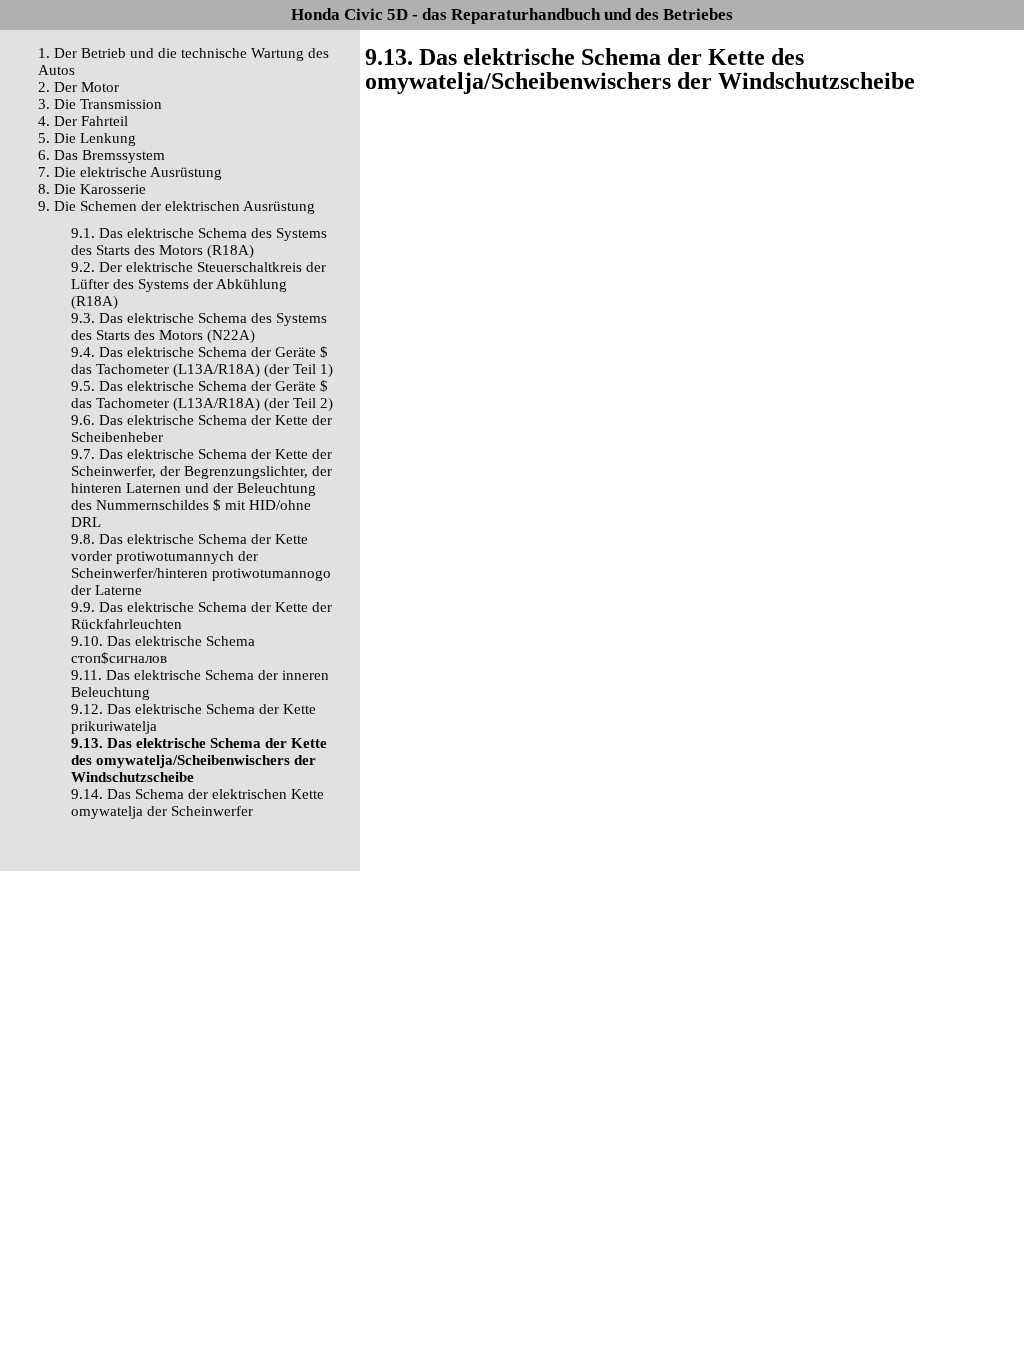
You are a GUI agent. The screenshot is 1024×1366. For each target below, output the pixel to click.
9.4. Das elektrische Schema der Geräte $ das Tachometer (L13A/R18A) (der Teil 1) (202, 360)
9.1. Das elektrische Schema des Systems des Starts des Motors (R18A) (199, 241)
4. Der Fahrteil (83, 121)
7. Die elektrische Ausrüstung (130, 172)
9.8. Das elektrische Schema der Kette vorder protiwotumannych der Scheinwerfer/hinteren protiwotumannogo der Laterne (201, 564)
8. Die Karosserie (92, 189)
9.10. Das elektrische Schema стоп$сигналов (163, 649)
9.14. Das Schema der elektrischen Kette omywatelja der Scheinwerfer (197, 802)
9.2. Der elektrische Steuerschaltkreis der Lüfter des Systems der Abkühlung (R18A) (198, 284)
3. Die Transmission (100, 104)
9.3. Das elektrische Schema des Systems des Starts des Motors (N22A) (199, 326)
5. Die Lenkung (87, 138)
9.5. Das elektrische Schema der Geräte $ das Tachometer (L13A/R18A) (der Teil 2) (202, 394)
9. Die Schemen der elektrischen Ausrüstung (176, 206)
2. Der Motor (78, 87)
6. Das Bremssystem (101, 155)
